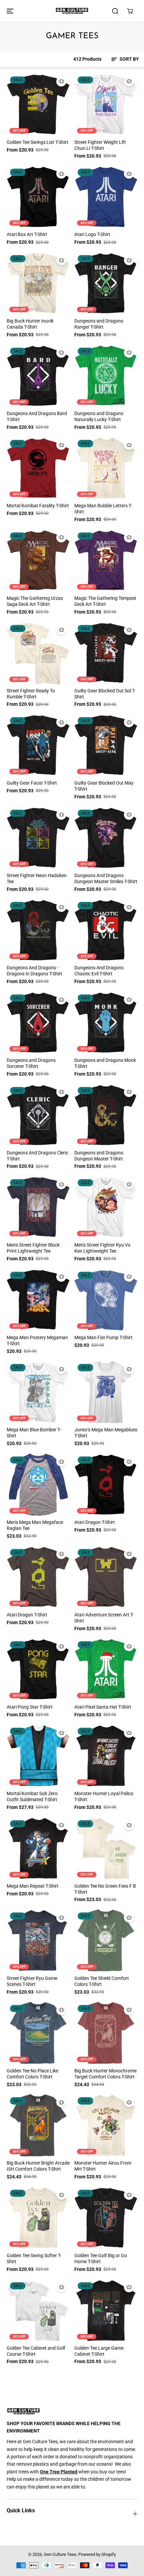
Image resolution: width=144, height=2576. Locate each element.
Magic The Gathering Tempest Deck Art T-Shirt (105, 601)
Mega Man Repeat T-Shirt (33, 1886)
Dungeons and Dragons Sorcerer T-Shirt (31, 1063)
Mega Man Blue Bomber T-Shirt (34, 1433)
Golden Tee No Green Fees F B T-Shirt (105, 1889)
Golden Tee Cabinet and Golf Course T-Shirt (36, 2351)
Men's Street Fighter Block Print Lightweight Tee (33, 1248)
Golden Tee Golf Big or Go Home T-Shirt (101, 2258)
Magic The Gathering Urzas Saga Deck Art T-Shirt (35, 601)
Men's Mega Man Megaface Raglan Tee (35, 1525)
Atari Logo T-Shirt (92, 234)
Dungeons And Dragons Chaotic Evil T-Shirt (99, 971)
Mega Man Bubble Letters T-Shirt (103, 509)
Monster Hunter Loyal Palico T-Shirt (104, 1796)
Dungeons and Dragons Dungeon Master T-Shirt (99, 1156)
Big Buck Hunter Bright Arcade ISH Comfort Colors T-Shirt (38, 2166)
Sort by (129, 59)
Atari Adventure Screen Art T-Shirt (104, 1618)
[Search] (115, 11)
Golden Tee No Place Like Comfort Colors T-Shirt (32, 2074)
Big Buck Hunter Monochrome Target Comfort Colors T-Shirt (105, 2074)
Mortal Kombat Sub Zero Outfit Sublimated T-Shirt (32, 1796)
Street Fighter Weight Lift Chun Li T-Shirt (100, 145)
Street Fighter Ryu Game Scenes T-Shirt (32, 1981)
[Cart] (130, 11)
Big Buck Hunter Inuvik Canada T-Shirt (30, 324)
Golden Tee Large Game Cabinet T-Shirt (99, 2351)
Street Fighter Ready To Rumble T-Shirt (31, 694)
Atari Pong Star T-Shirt (30, 1707)
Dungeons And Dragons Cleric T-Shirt (38, 1156)
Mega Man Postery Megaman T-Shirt (37, 1340)
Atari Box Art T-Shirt (27, 234)
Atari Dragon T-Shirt (95, 1522)
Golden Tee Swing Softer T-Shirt (34, 2258)
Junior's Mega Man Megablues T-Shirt (106, 1433)
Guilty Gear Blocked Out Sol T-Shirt (105, 694)
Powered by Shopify (97, 2554)
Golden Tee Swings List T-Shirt (38, 142)
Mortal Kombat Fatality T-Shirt (38, 506)
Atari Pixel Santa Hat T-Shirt (103, 1707)
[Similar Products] (61, 81)
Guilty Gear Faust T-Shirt (32, 783)
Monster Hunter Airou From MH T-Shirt (103, 2166)
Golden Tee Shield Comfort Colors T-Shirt (102, 1981)
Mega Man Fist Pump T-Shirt (103, 1337)
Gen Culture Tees (60, 2554)
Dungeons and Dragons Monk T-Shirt (105, 1063)
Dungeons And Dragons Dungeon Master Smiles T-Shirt (106, 878)
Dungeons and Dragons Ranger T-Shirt (99, 324)
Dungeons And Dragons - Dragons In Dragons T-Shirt (34, 971)
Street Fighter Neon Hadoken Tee (37, 878)
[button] (9, 11)
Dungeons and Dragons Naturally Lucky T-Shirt (99, 416)
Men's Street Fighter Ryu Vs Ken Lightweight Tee (102, 1248)
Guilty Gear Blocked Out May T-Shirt (104, 786)
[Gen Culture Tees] (72, 11)
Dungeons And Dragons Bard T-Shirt (37, 416)
